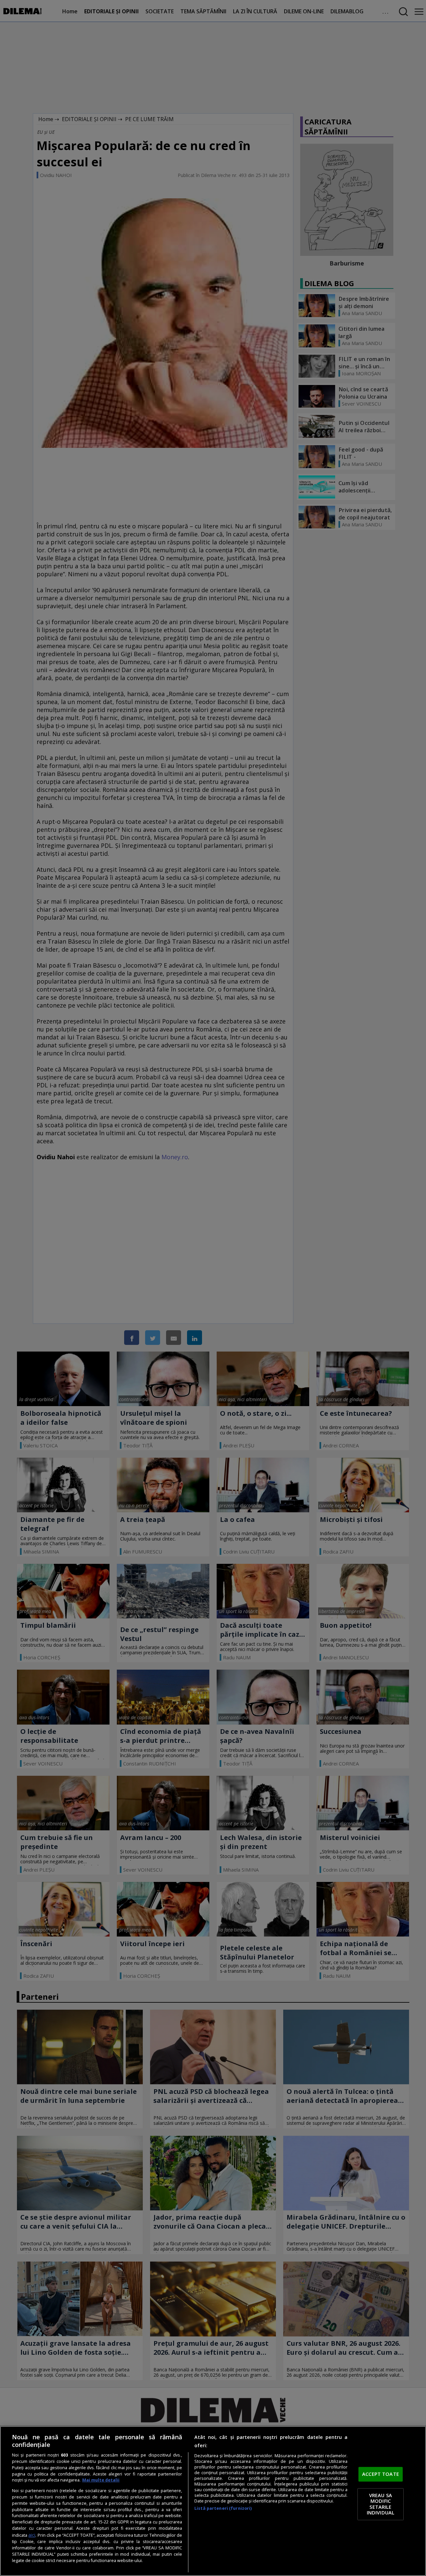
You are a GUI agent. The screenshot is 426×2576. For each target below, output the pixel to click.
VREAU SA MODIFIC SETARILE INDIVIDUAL (381, 2504)
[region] (213, 2501)
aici (32, 2535)
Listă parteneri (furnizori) (223, 2508)
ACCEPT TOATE (381, 2474)
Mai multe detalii (101, 2480)
